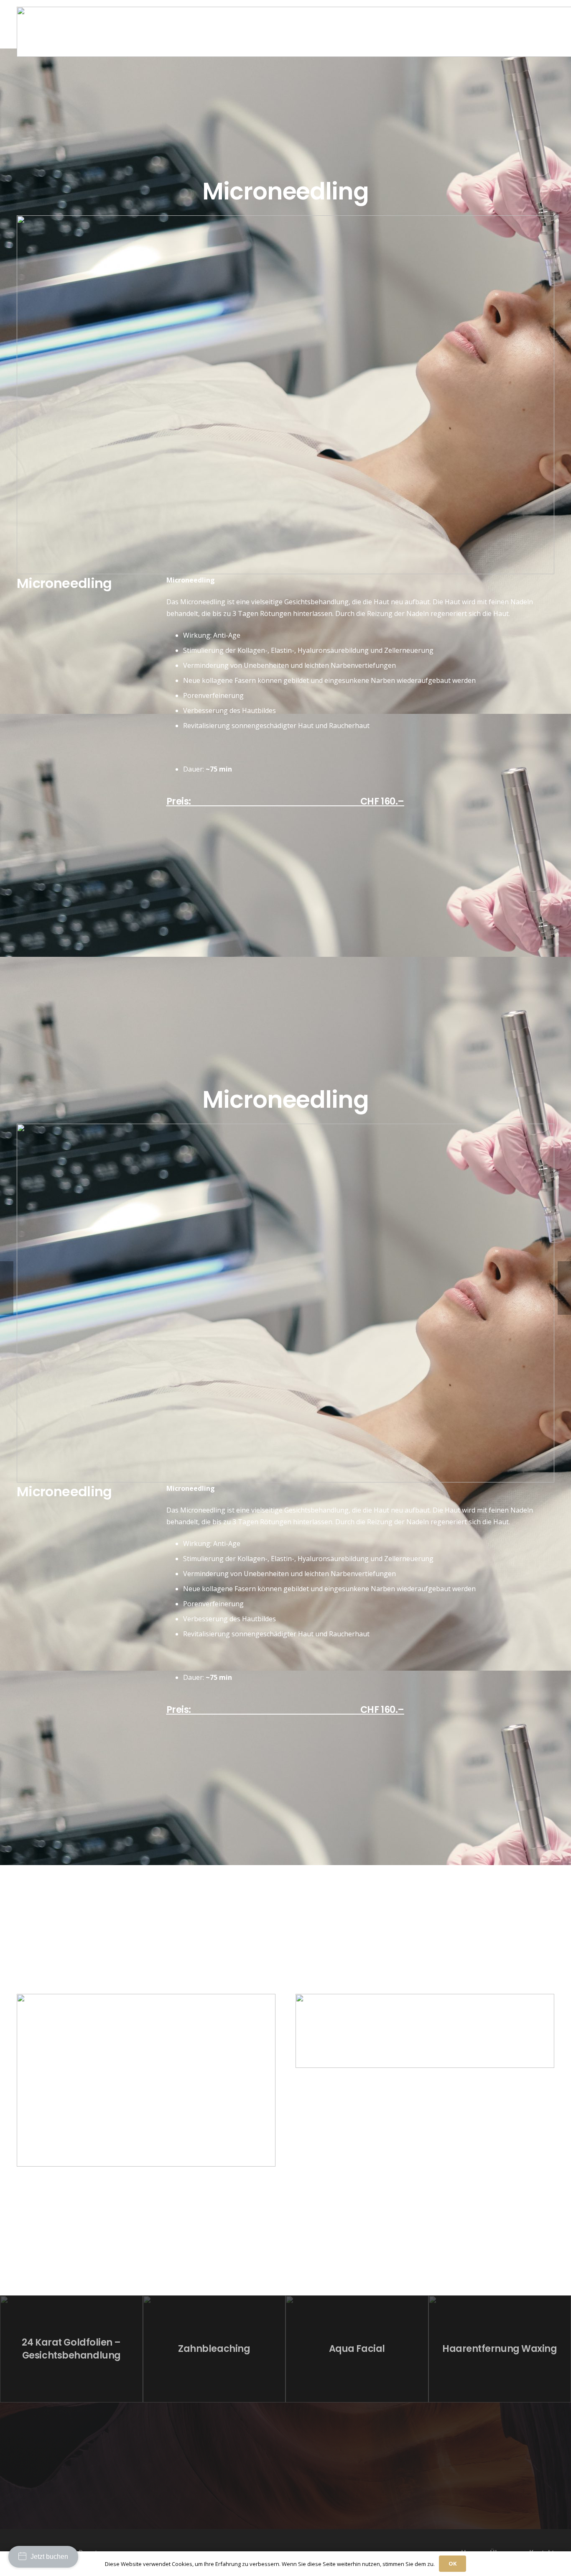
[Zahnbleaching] (214, 2349)
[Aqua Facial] (357, 2349)
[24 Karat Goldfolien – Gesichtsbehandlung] (71, 2349)
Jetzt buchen (49, 2557)
